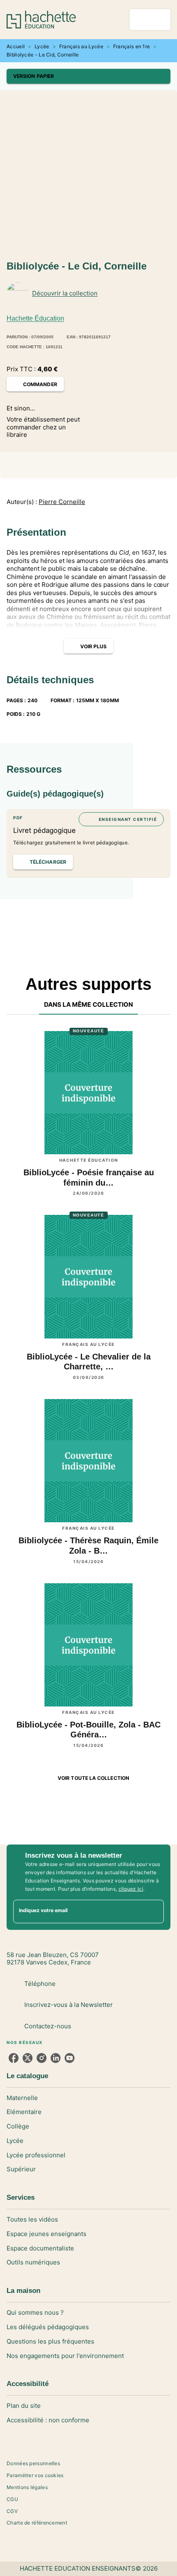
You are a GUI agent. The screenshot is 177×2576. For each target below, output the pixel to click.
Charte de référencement (37, 2523)
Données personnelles (33, 2463)
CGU (12, 2499)
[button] (88, 76)
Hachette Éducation (35, 318)
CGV (12, 2511)
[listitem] (14, 2058)
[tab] (89, 1005)
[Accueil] (41, 20)
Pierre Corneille (62, 502)
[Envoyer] (154, 1911)
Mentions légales (27, 2487)
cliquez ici (131, 1889)
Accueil (16, 46)
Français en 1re (132, 46)
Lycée (42, 46)
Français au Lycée (81, 46)
